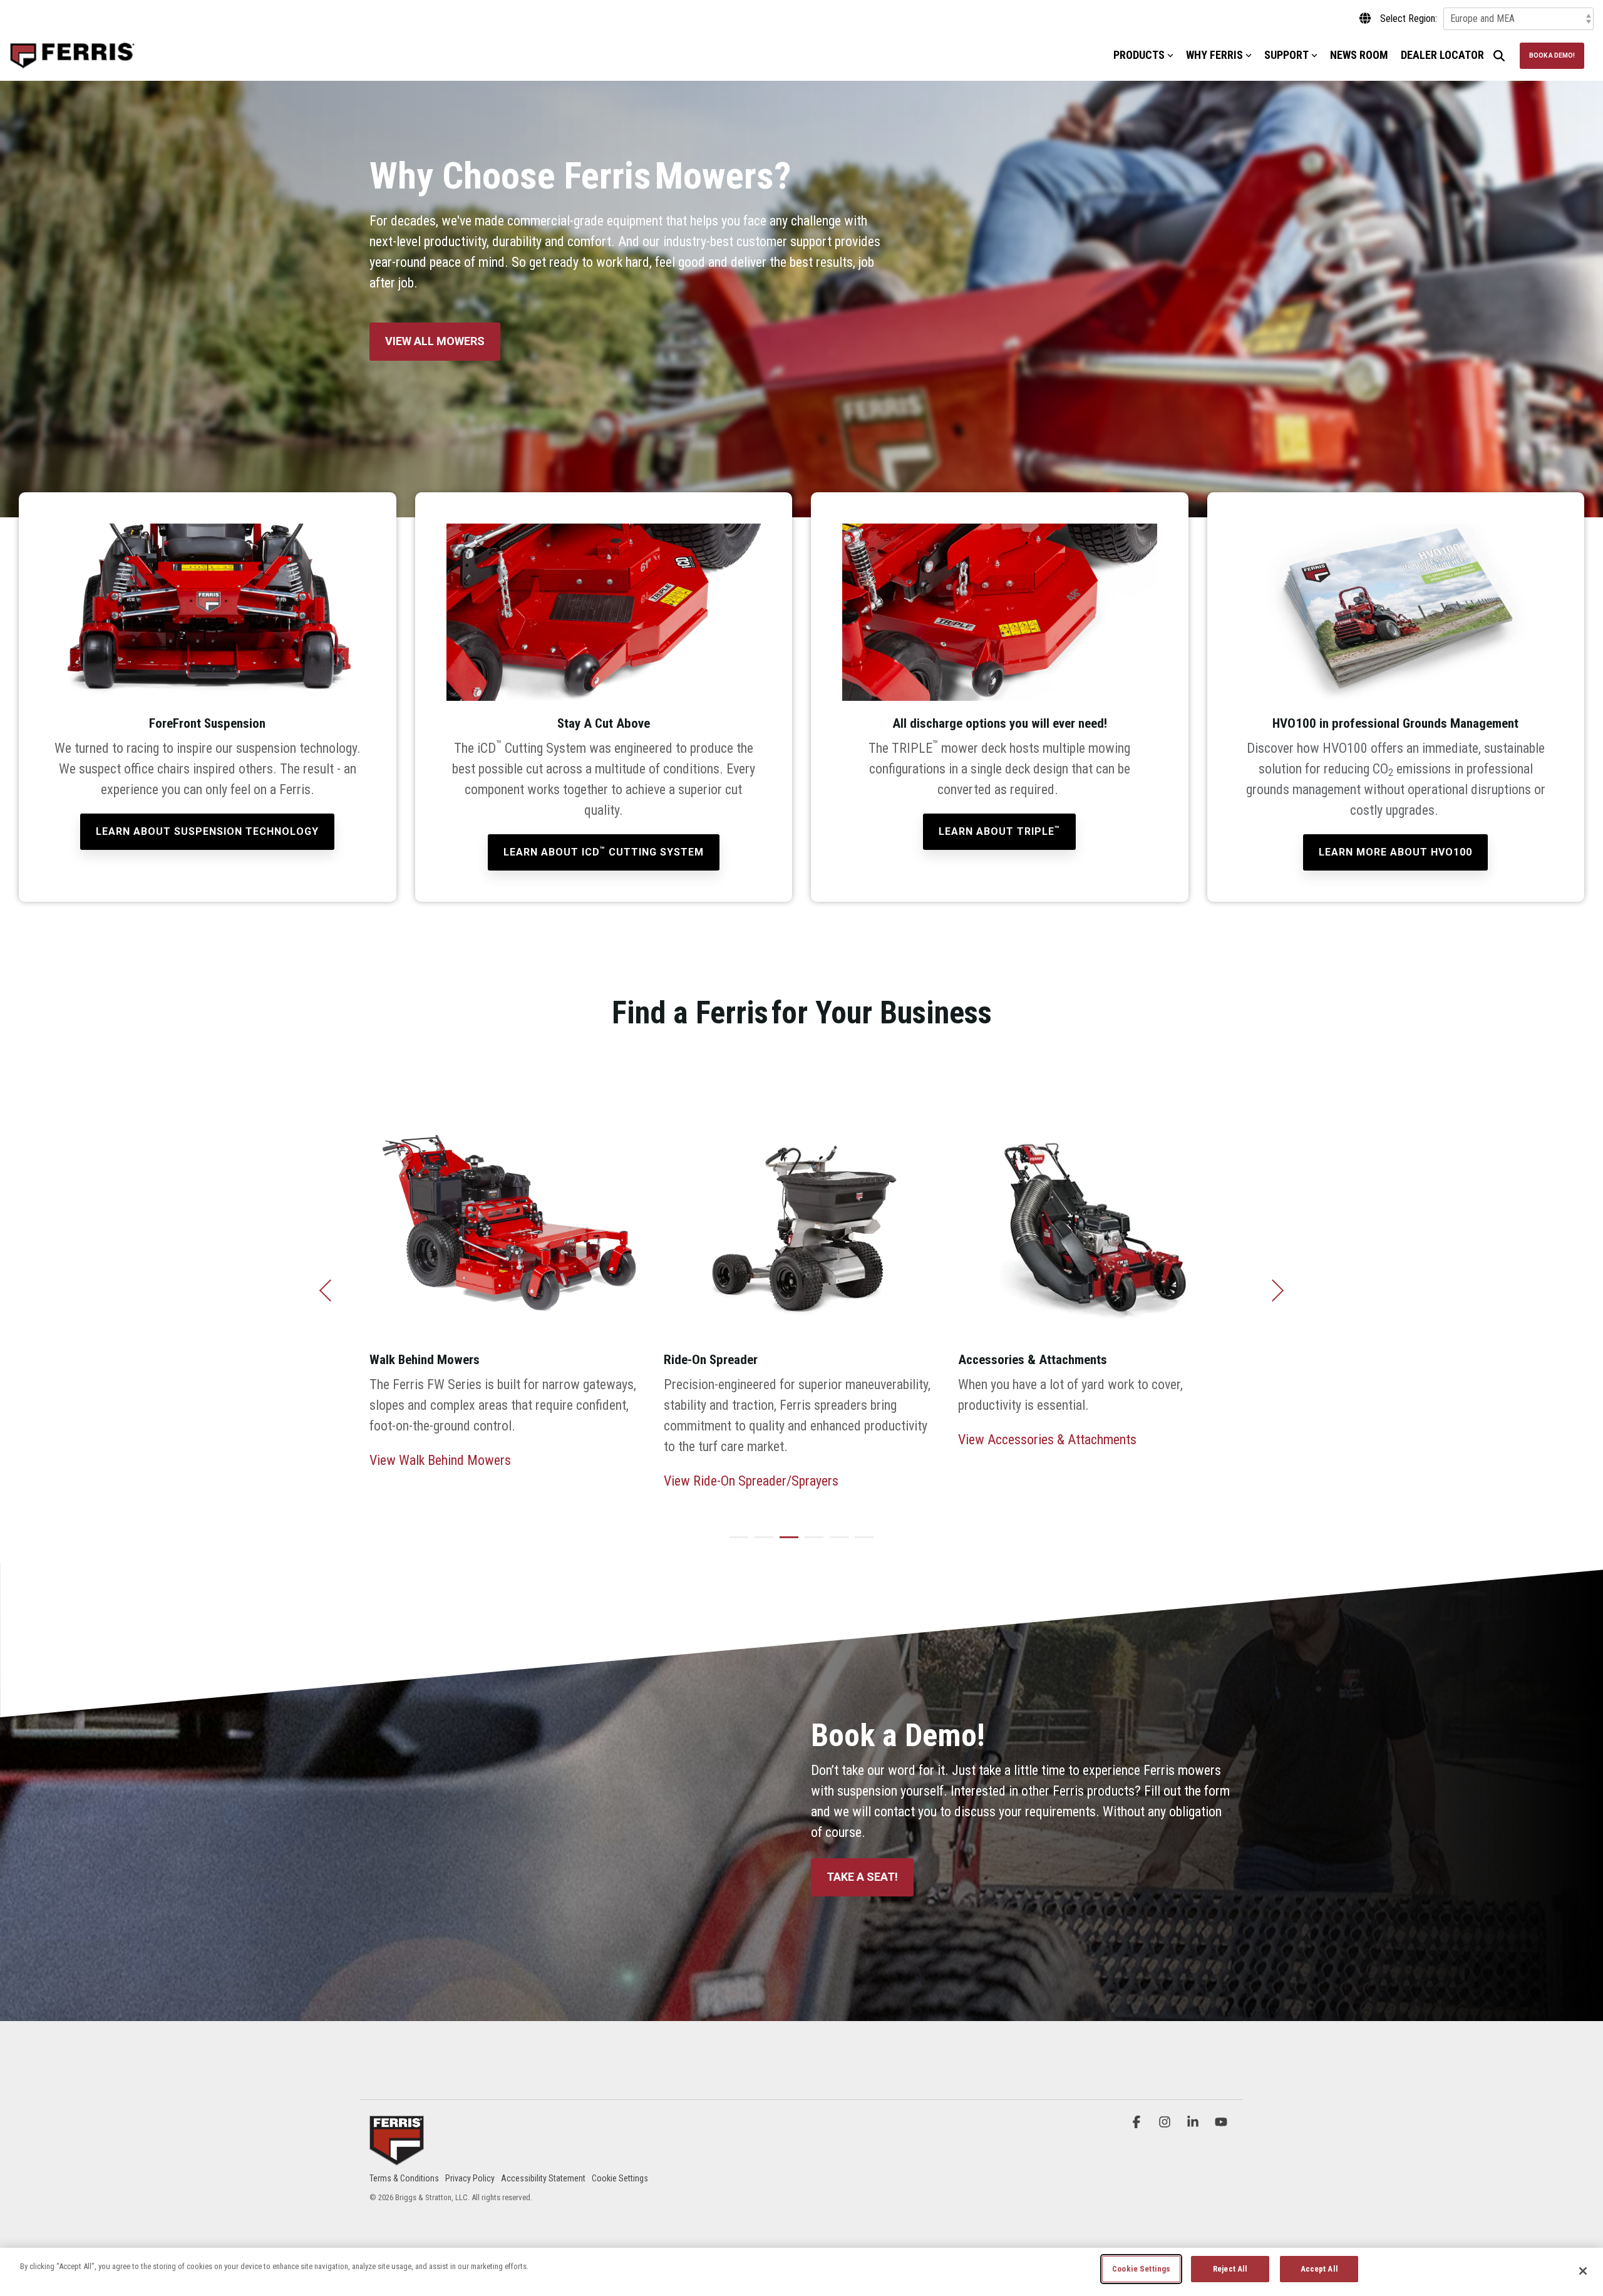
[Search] (1499, 56)
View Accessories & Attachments (753, 1440)
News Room (1359, 55)
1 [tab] (736, 1543)
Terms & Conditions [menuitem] (404, 2178)
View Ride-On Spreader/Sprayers (457, 1481)
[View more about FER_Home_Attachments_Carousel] (801, 1206)
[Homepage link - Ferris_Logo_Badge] (397, 2158)
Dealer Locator (1442, 55)
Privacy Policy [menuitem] (470, 2178)
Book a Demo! (1552, 55)
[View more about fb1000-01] (1096, 1206)
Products (1139, 55)
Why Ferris (1214, 55)
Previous (330, 1290)
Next (1273, 1290)
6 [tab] (861, 1543)
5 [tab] (836, 1543)
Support (1286, 55)
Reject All (1230, 2269)
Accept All (1319, 2269)
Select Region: (1409, 19)
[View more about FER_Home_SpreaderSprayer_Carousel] (507, 1206)
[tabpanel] (507, 1286)
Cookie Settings (1141, 2269)
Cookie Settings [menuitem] (620, 2178)
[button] (1138, 2122)
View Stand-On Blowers (1021, 1460)
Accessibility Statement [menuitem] (543, 2178)
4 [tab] (811, 1543)
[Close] (1583, 2271)
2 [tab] (761, 1543)
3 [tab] (786, 1543)
